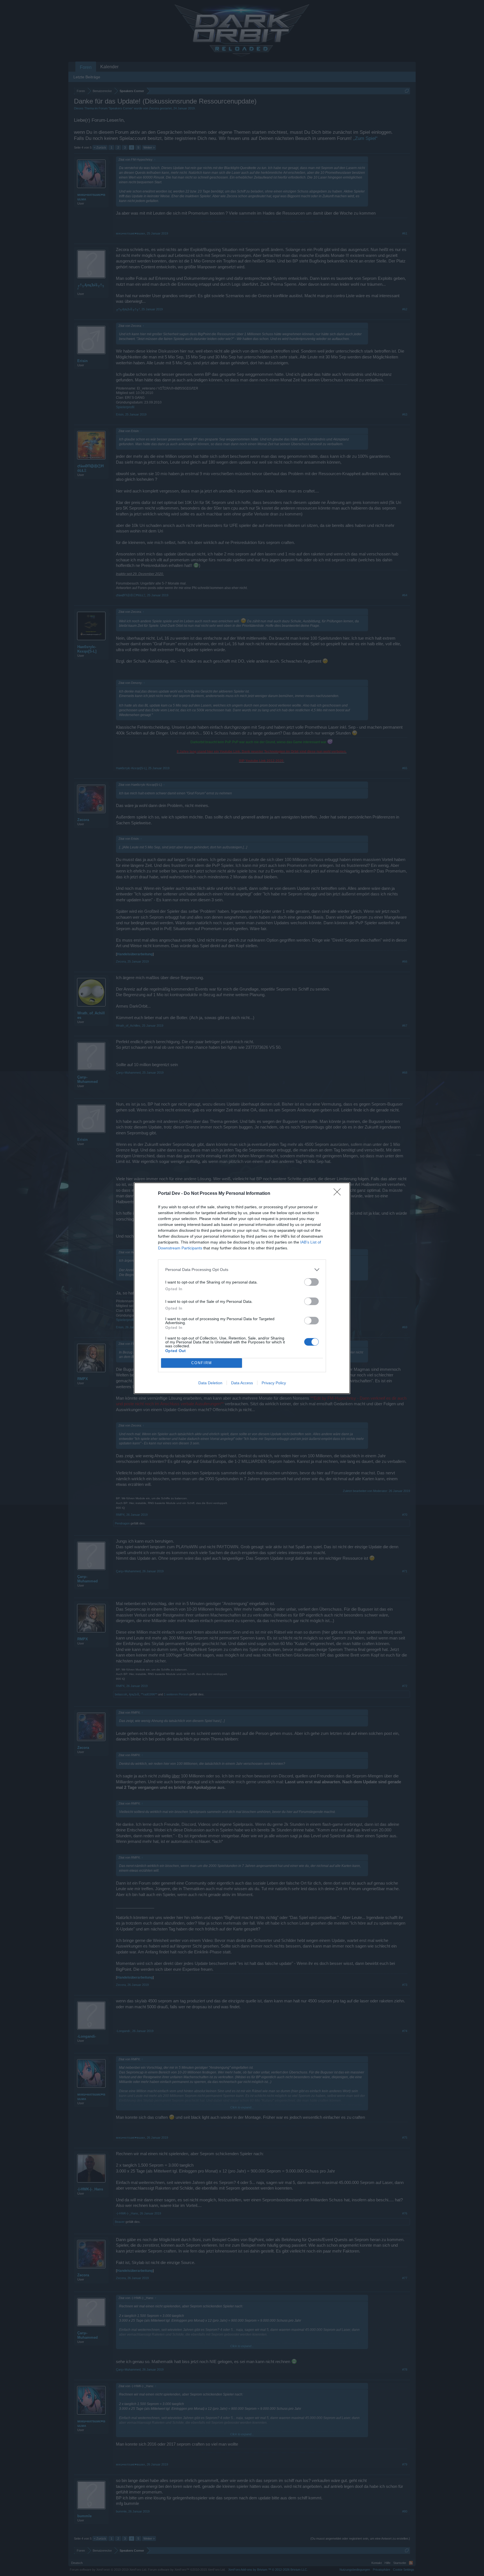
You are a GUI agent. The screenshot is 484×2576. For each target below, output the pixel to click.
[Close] (339, 1194)
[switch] (311, 1282)
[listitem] (242, 1270)
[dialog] (242, 1288)
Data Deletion (210, 1383)
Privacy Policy (274, 1383)
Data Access (242, 1383)
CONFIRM (202, 1363)
